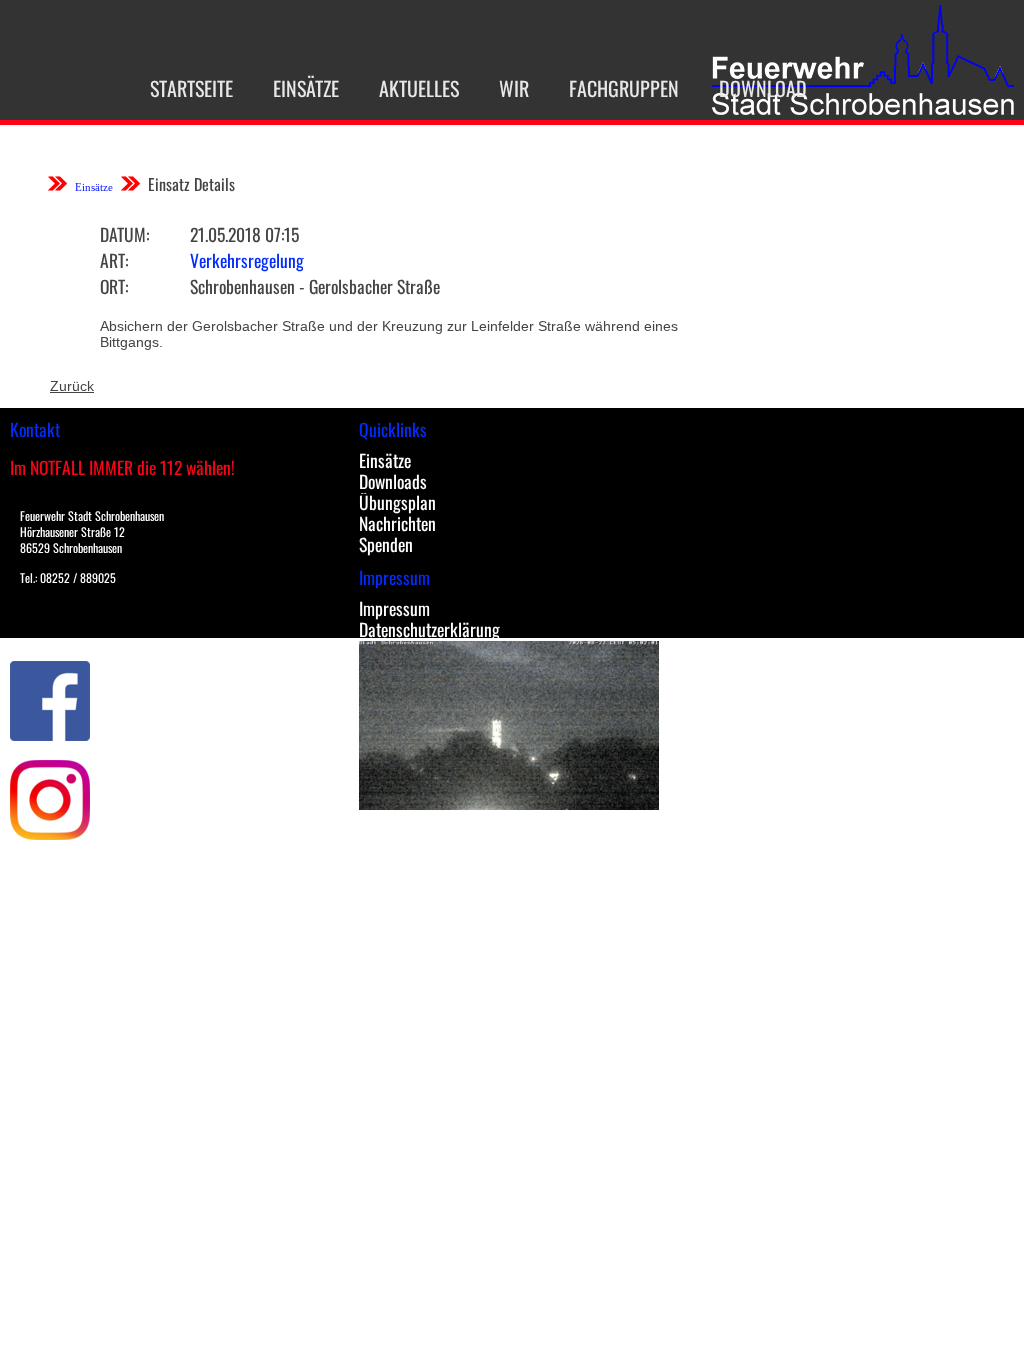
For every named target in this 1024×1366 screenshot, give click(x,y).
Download (763, 88)
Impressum (394, 608)
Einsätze (306, 88)
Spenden (386, 544)
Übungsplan (397, 502)
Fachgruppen (624, 88)
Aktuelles (419, 88)
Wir (514, 88)
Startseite (191, 88)
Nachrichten (397, 523)
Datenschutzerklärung (429, 629)
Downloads (393, 481)
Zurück (72, 386)
